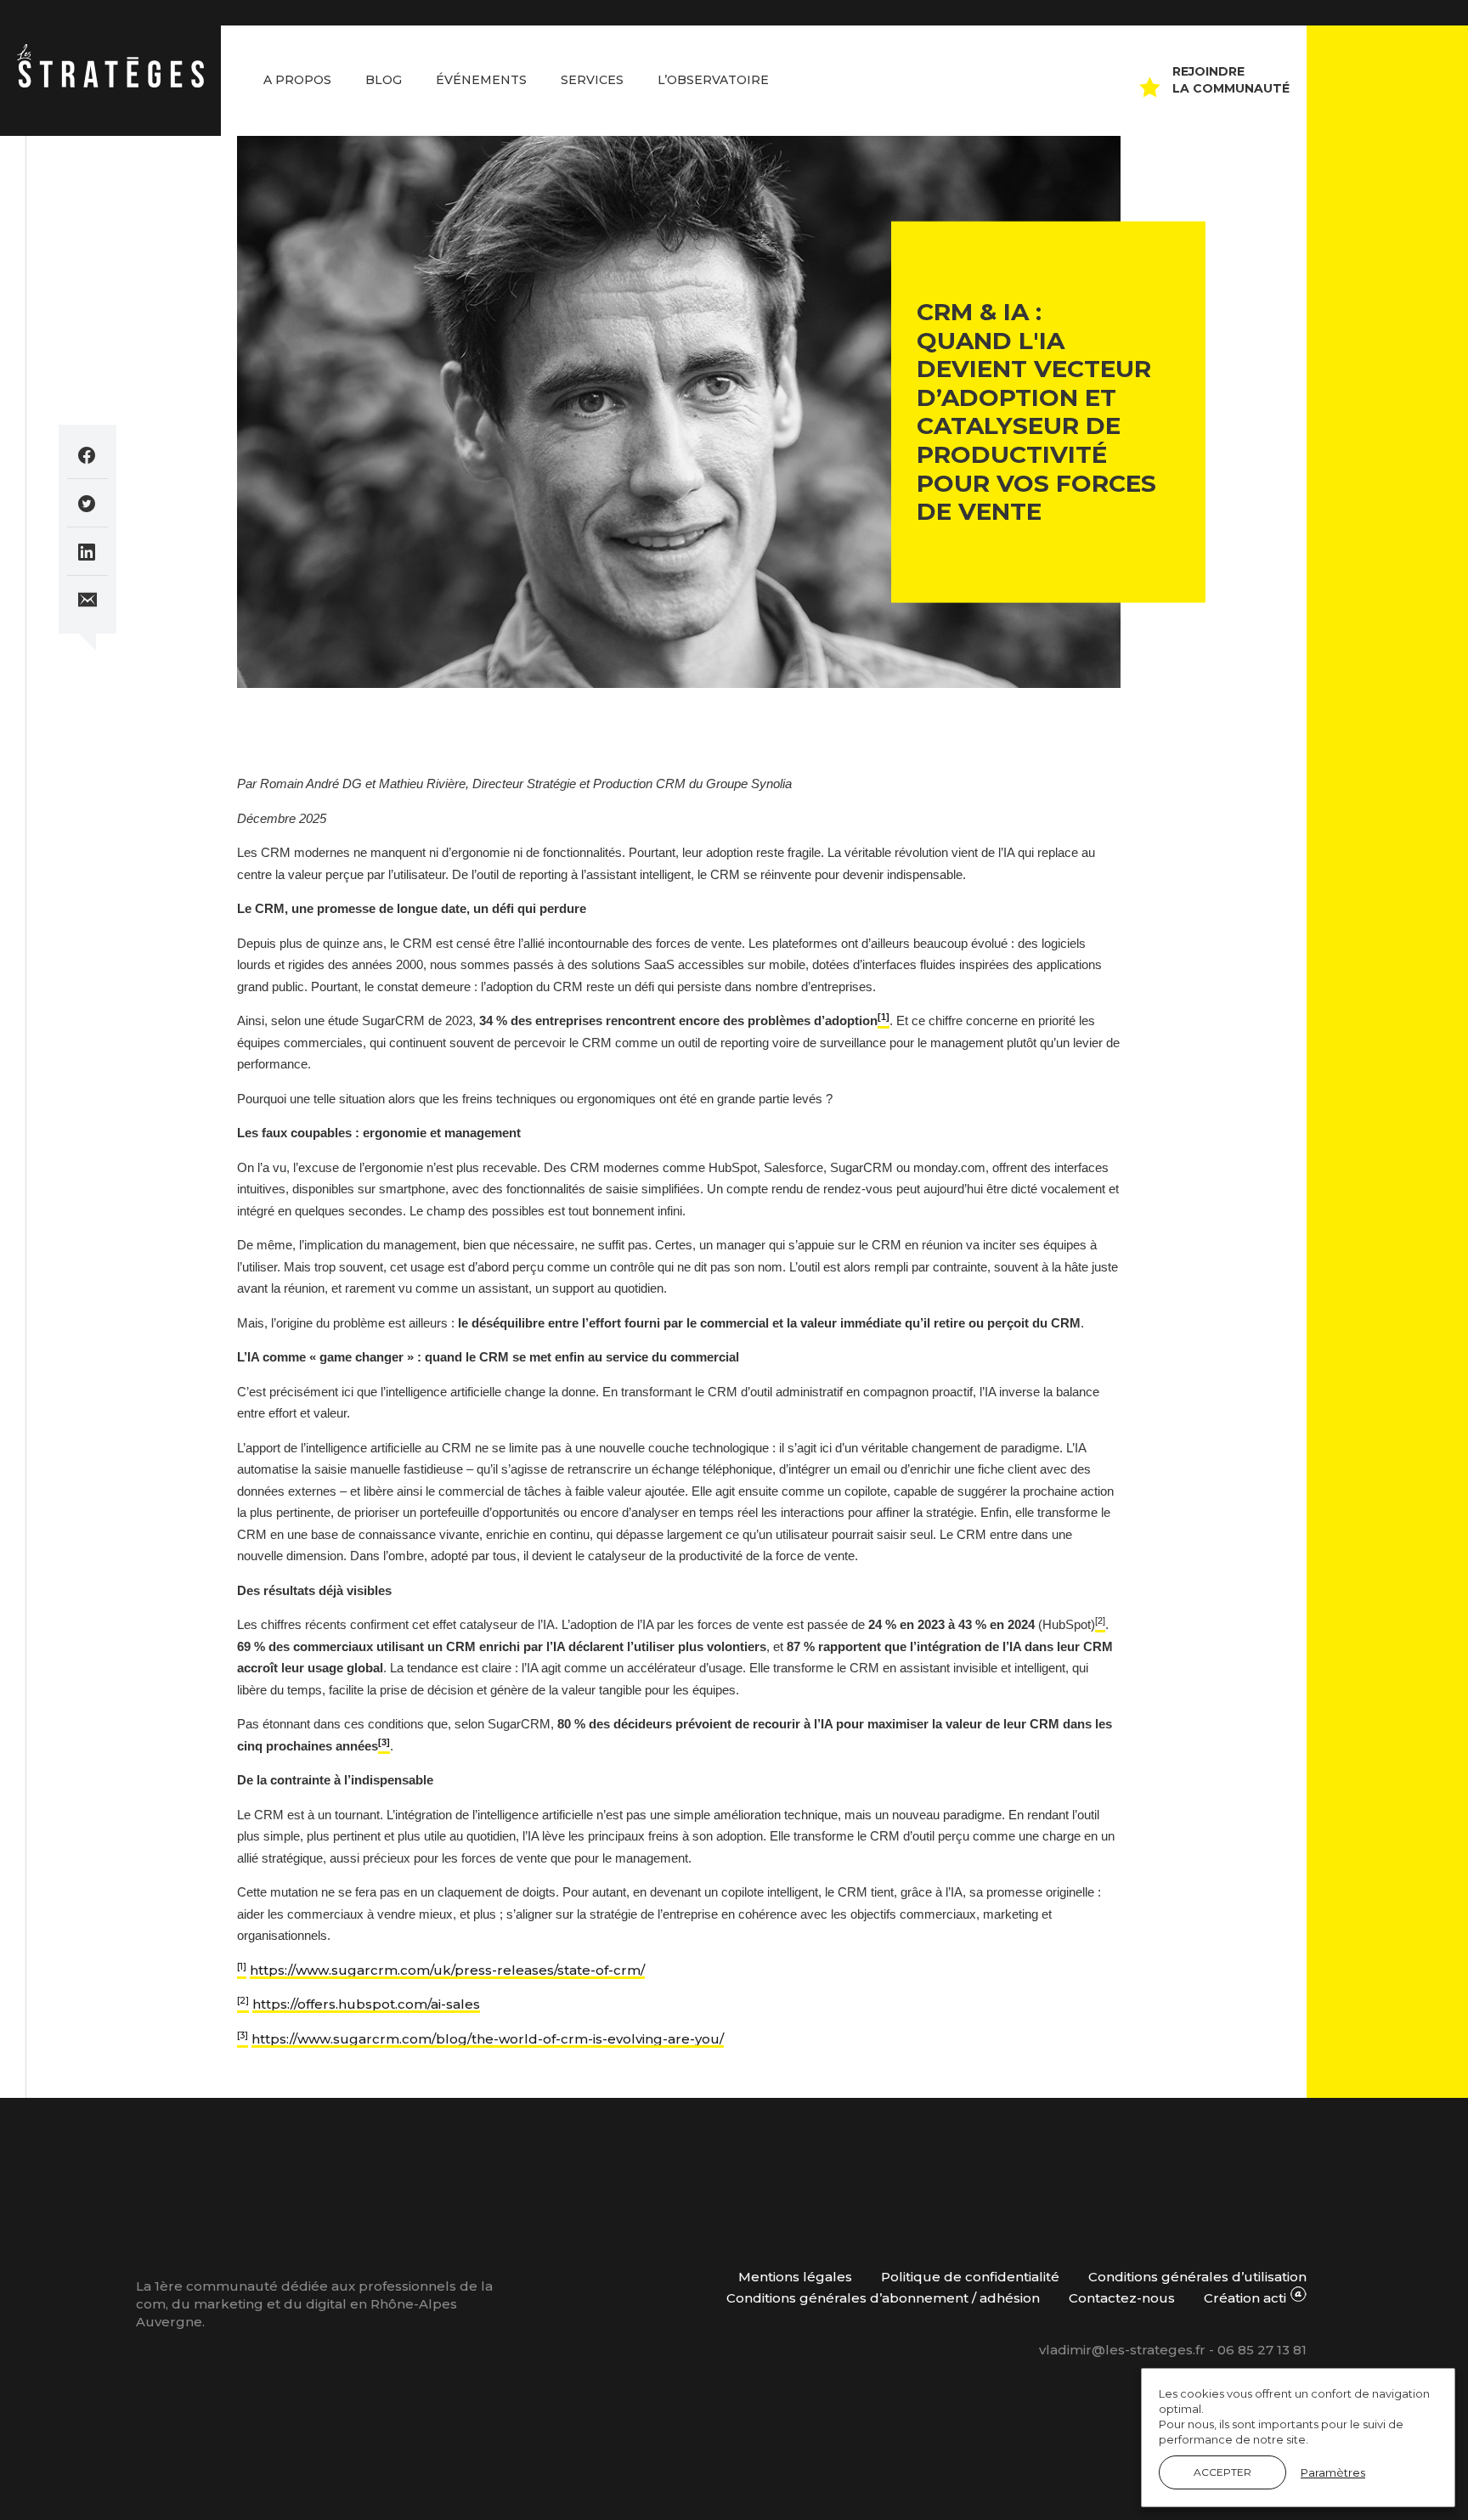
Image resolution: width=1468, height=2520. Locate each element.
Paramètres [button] (1333, 2472)
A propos (297, 80)
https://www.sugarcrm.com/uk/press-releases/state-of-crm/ (447, 1970)
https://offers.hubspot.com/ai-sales (366, 2004)
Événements (481, 80)
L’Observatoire (713, 80)
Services (592, 80)
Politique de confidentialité (970, 2277)
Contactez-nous (1122, 2298)
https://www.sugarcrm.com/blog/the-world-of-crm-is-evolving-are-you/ (488, 2039)
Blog (384, 80)
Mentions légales (795, 2277)
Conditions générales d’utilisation (1197, 2277)
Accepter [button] (1222, 2472)
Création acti (1247, 2298)
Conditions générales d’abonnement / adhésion (883, 2298)
